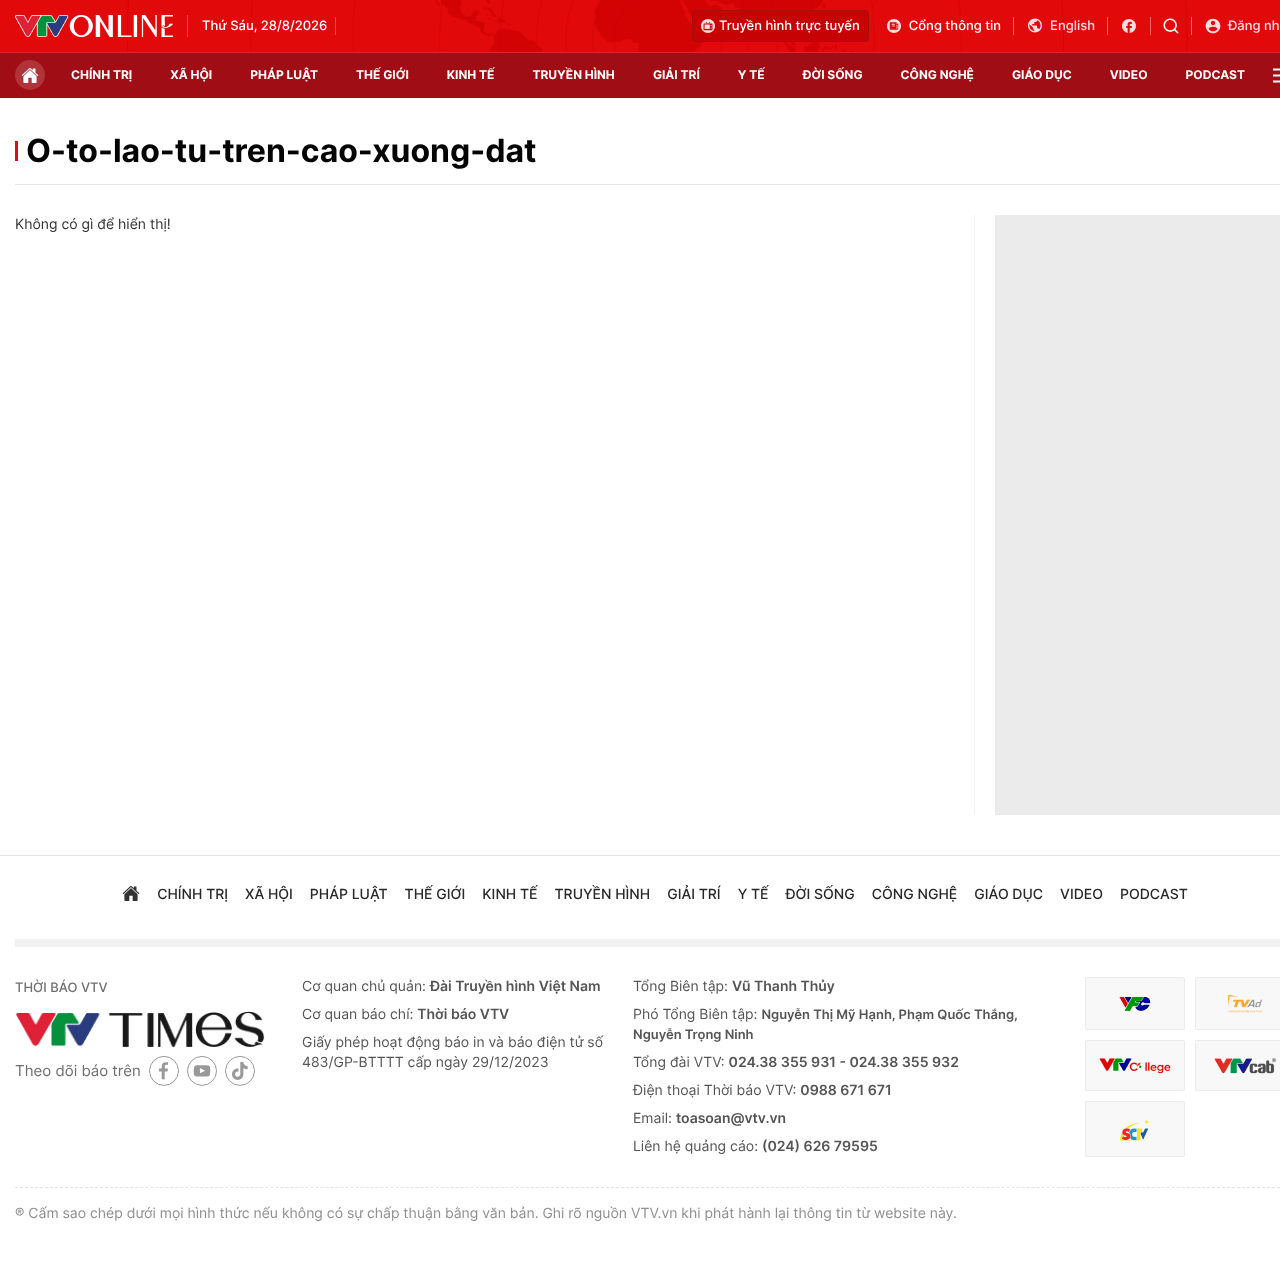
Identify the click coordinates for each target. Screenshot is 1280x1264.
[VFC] (1135, 1003)
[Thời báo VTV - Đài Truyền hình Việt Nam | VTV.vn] (94, 26)
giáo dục (1042, 74)
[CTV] (1135, 1065)
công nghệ (937, 74)
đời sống (833, 74)
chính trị (101, 74)
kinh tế (471, 74)
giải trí (676, 74)
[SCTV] (1135, 1129)
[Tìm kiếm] (1177, 26)
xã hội (191, 74)
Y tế (751, 74)
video (1129, 74)
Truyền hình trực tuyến (789, 26)
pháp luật (284, 74)
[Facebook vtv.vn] (1135, 26)
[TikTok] (240, 1070)
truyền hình (573, 74)
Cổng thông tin (955, 26)
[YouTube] (202, 1070)
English (1072, 26)
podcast (1215, 74)
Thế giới (382, 74)
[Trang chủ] (30, 75)
